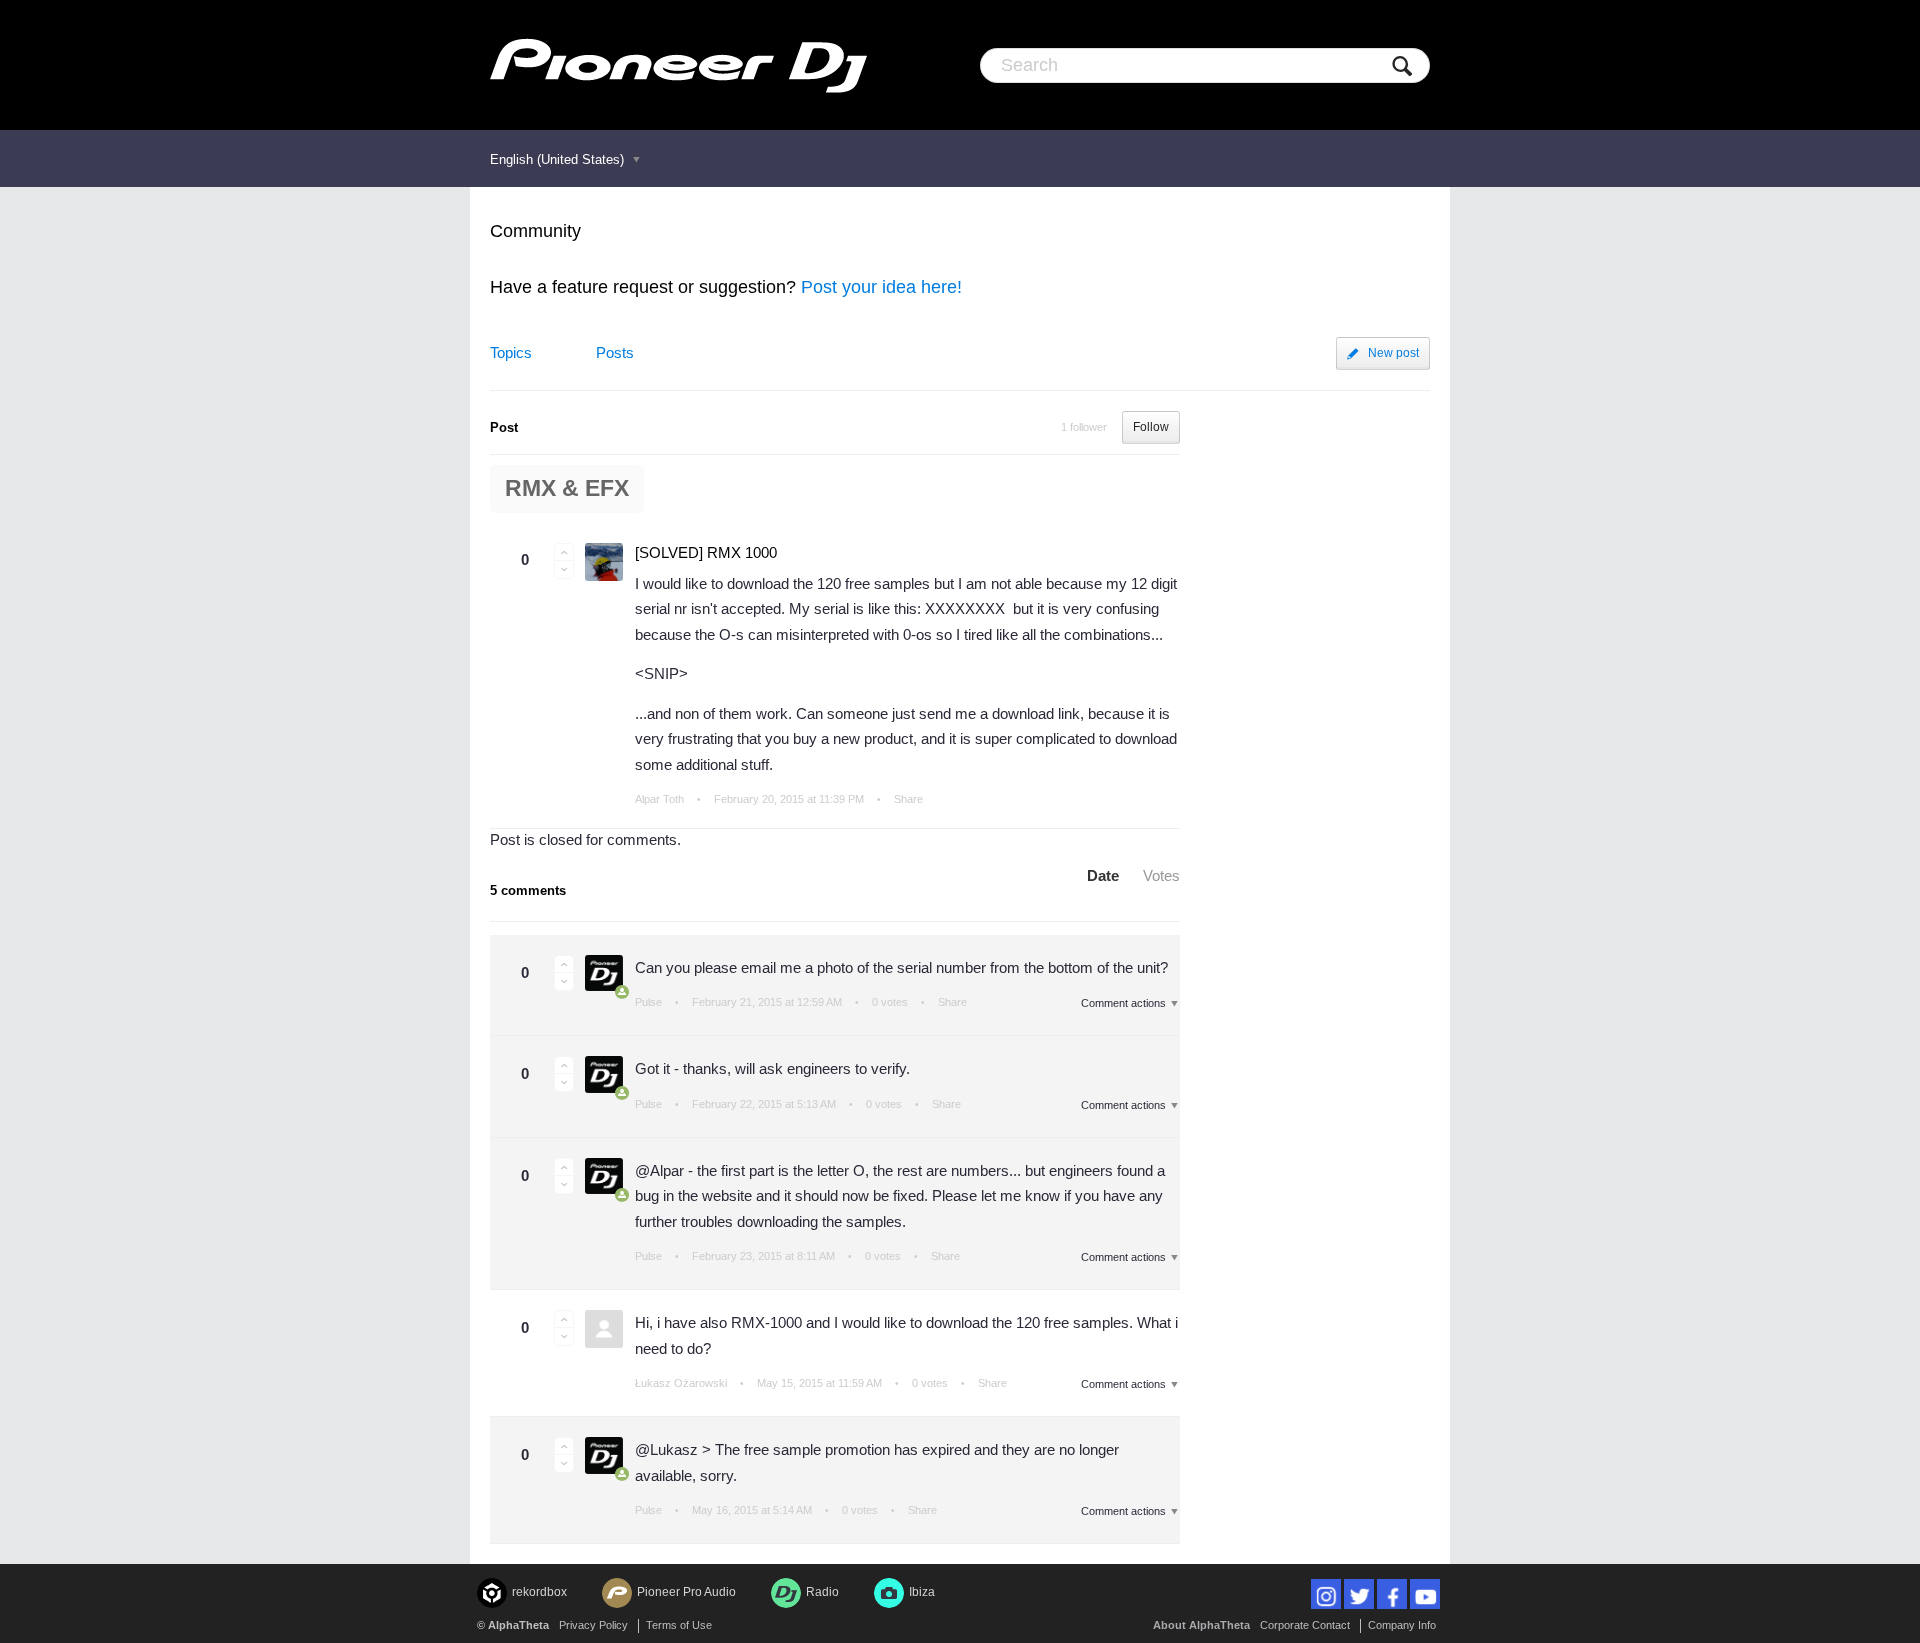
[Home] (678, 65)
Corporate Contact (1305, 1625)
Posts (615, 352)
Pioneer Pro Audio (686, 1592)
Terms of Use (679, 1625)
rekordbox (539, 1592)
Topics (511, 352)
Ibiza (922, 1592)
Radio (822, 1592)
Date (1103, 875)
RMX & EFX (567, 488)
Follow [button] (1151, 427)
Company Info (1402, 1625)
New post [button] (1393, 353)
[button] (564, 552)
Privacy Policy (593, 1625)
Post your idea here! (881, 287)
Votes (1161, 875)
